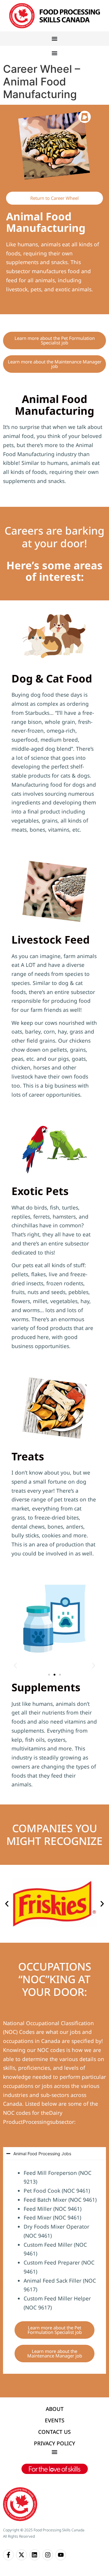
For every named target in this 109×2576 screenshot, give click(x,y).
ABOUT (55, 2409)
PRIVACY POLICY (54, 2443)
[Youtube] (61, 2555)
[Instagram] (48, 2555)
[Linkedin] (35, 2555)
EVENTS (55, 2420)
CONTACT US (54, 2432)
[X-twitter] (21, 2555)
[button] (15, 1666)
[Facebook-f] (8, 2555)
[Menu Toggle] (54, 39)
